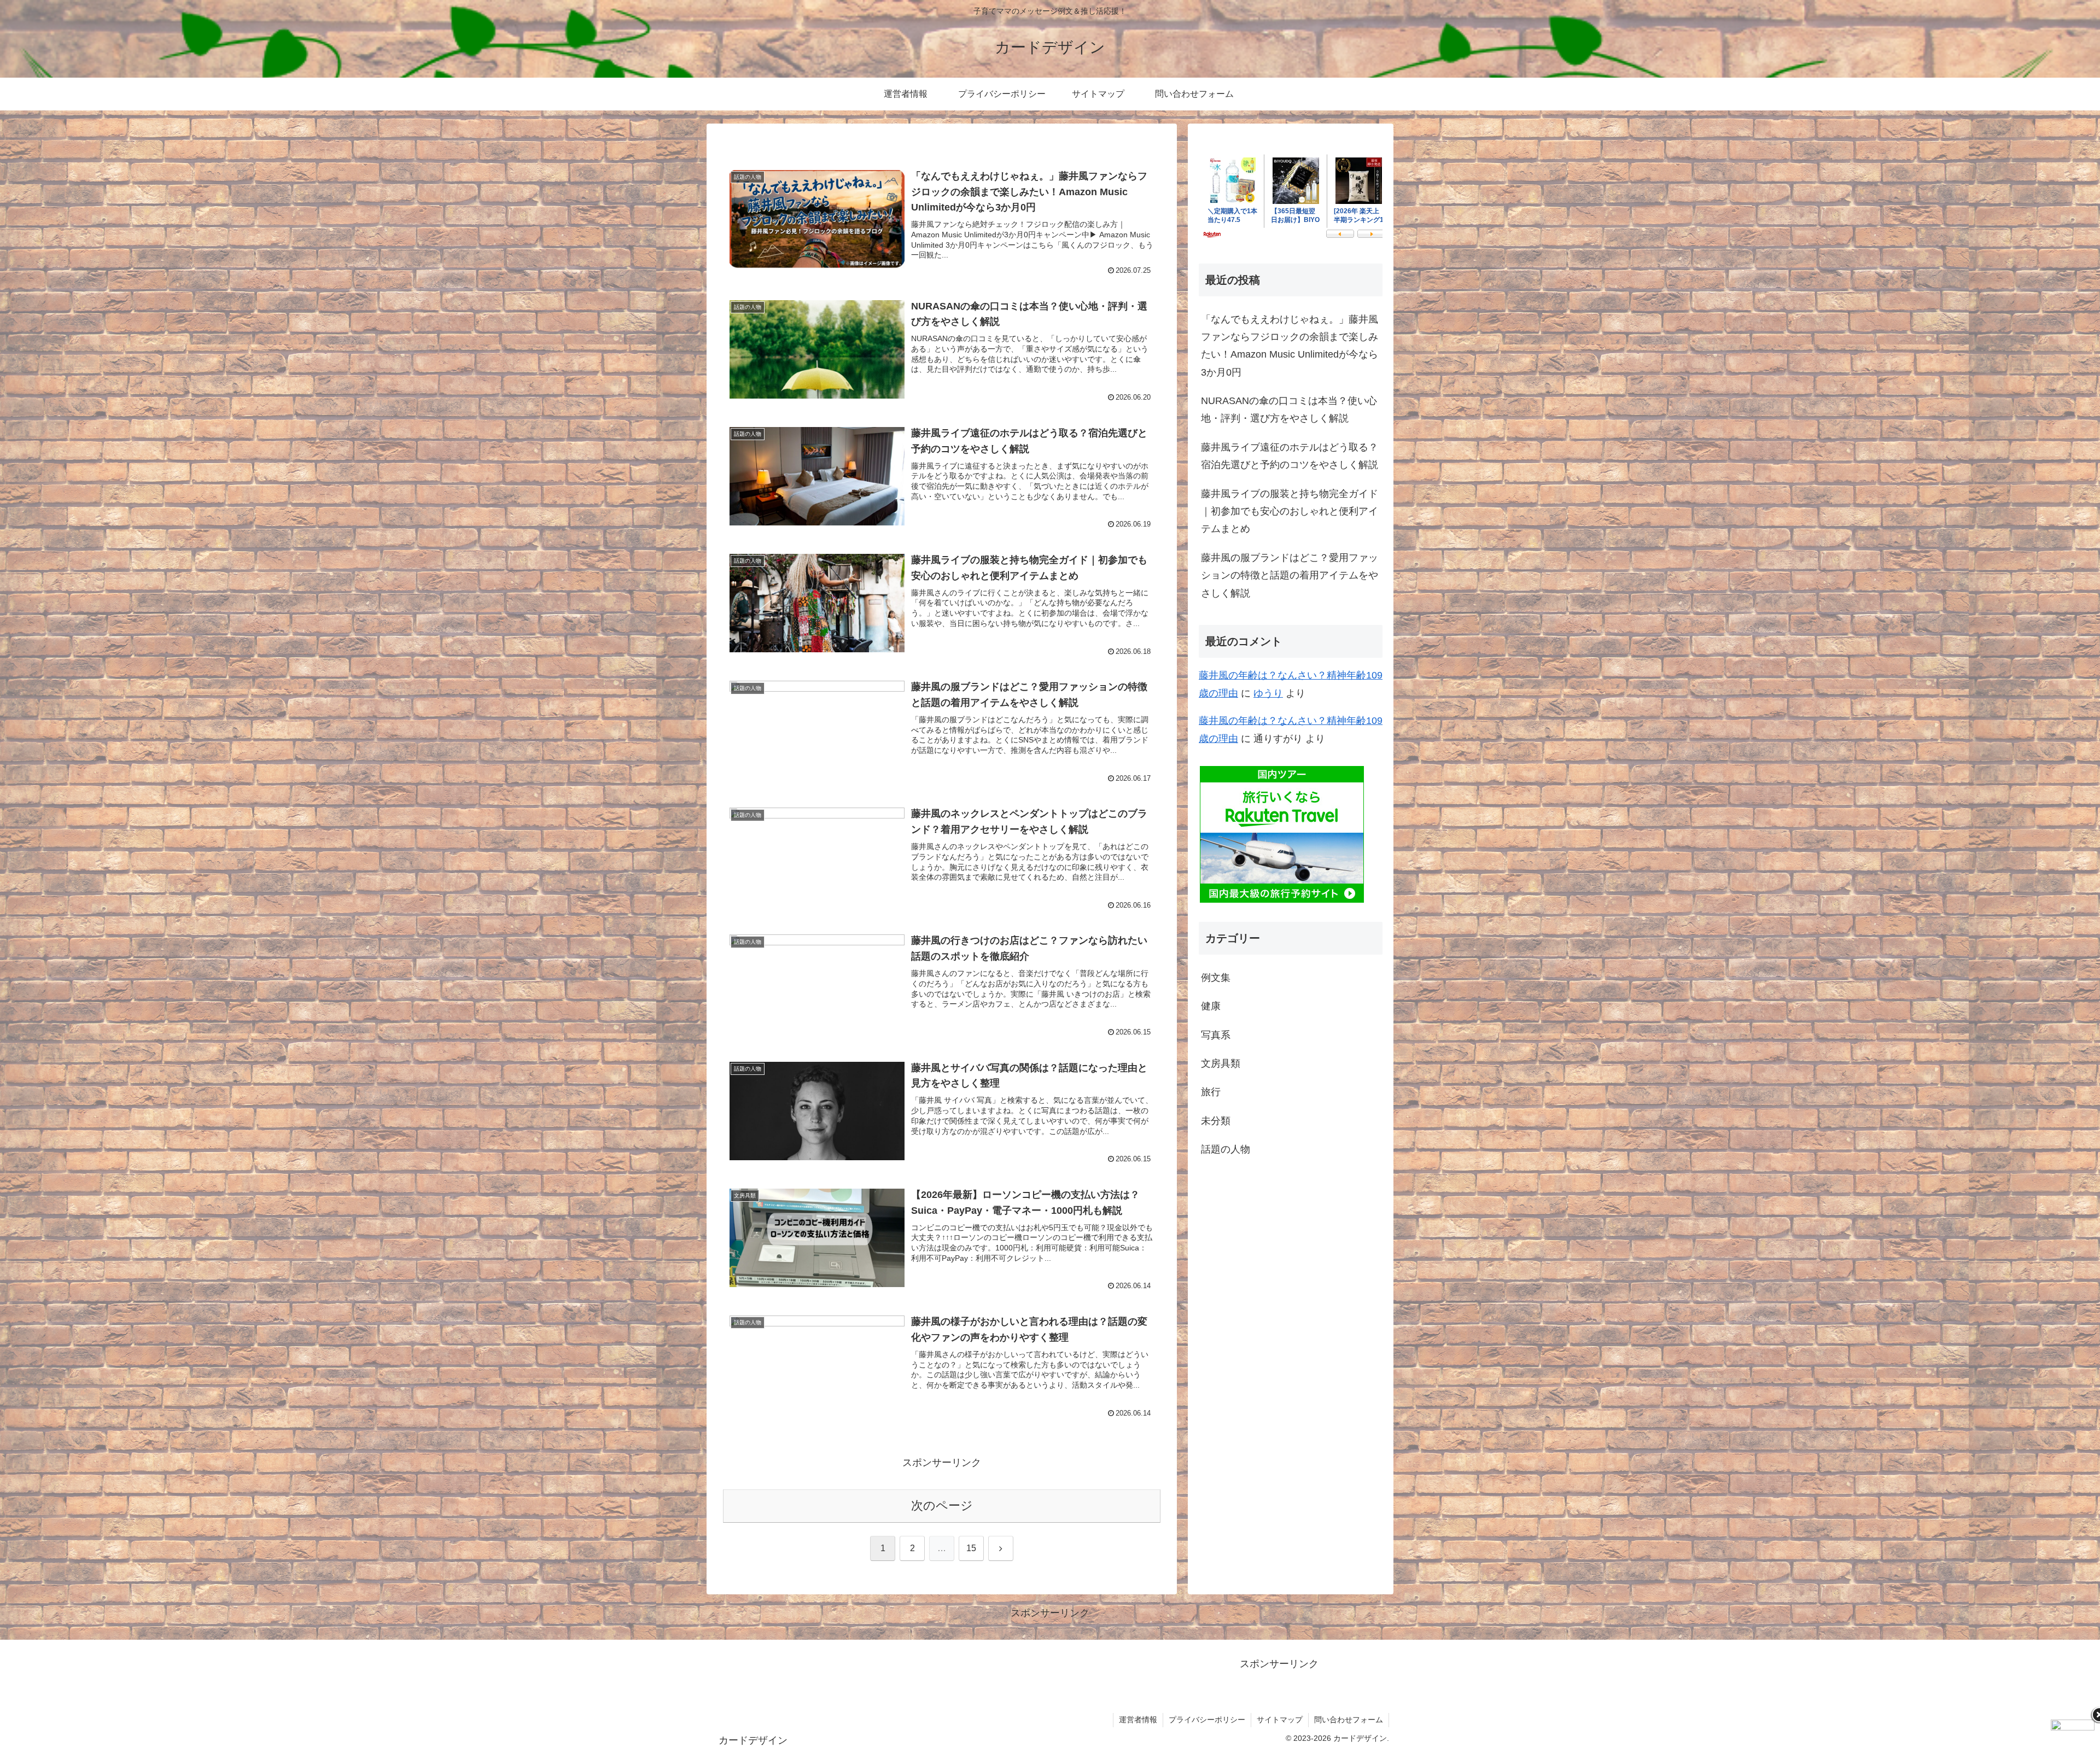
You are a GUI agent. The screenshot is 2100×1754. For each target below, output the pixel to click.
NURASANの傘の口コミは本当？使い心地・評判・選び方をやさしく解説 (1289, 410)
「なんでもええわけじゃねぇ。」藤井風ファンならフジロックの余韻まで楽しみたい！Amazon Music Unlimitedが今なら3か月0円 (1290, 346)
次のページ (942, 1505)
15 (971, 1548)
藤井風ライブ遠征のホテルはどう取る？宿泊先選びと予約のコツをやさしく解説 (1290, 456)
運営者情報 (1138, 1720)
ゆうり (1268, 693)
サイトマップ (1280, 1720)
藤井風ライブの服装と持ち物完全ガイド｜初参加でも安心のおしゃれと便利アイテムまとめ (1290, 511)
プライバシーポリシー (1207, 1720)
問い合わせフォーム (1349, 1720)
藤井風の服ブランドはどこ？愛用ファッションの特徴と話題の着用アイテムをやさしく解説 (1290, 575)
